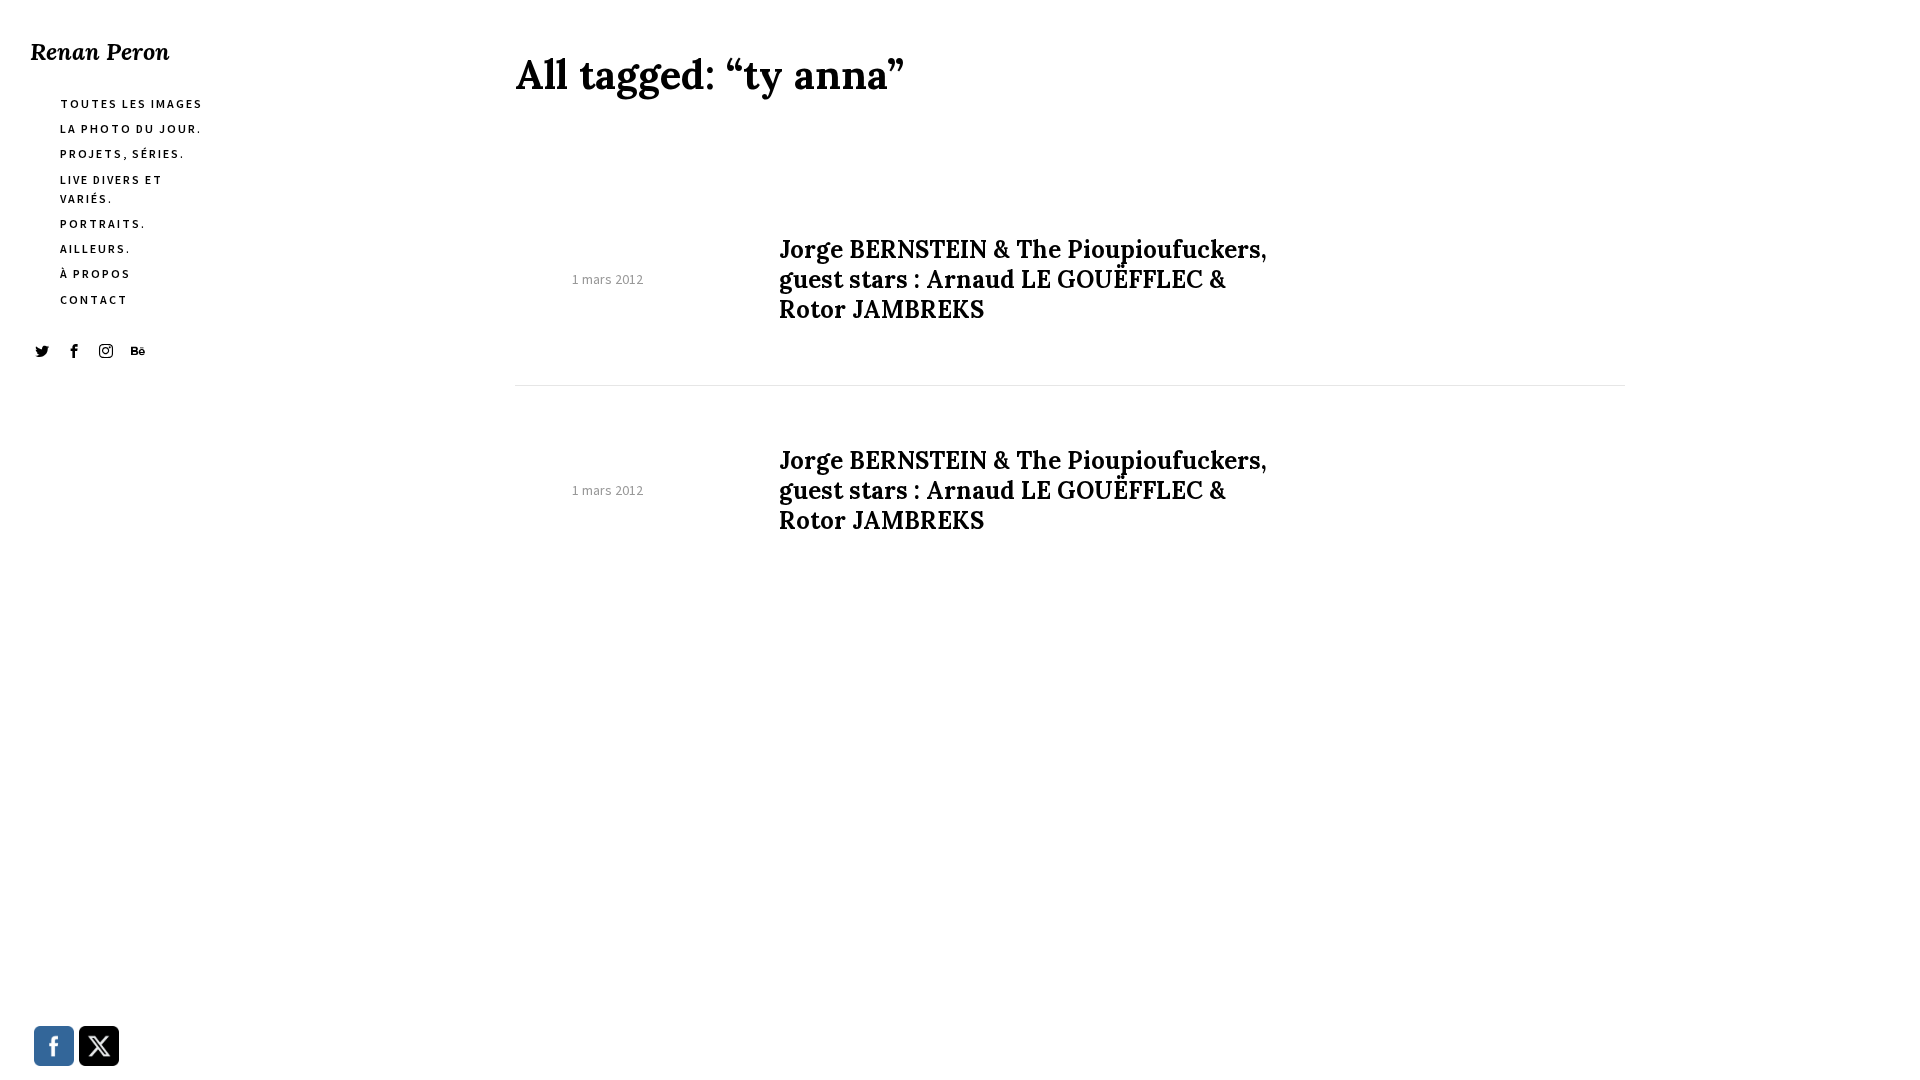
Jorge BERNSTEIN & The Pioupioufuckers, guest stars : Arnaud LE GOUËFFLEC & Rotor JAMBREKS (1023, 280)
